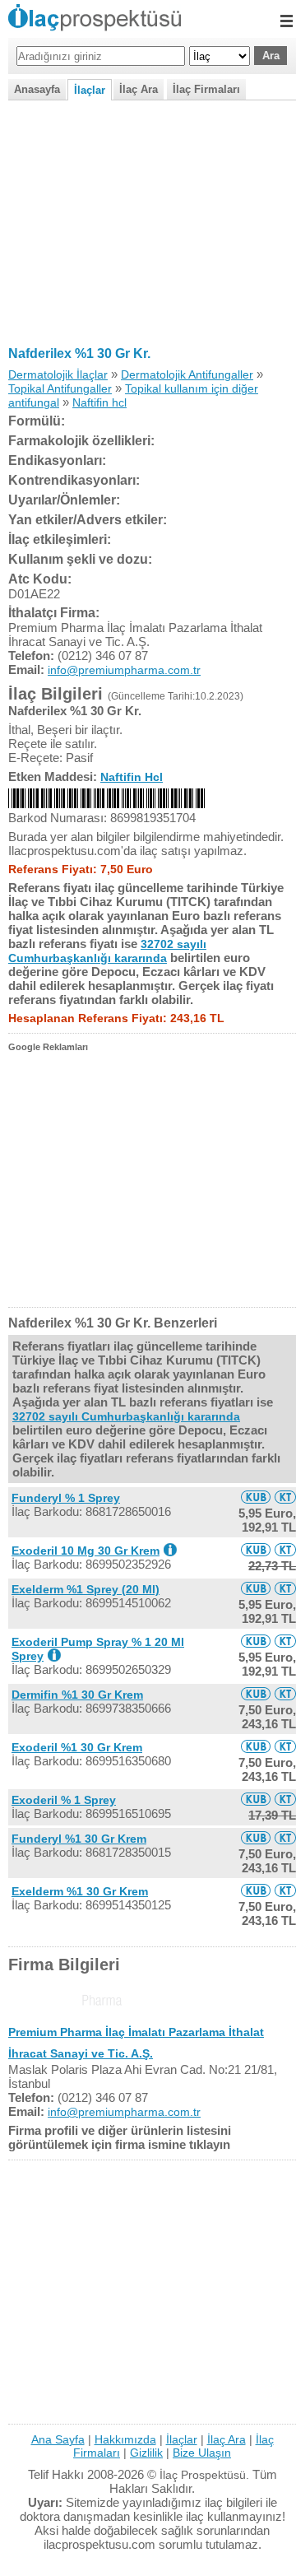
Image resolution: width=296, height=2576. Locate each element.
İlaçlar (90, 90)
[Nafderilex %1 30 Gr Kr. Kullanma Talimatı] (285, 1497)
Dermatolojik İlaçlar (58, 374)
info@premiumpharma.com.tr (124, 670)
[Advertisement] (148, 220)
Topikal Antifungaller (60, 388)
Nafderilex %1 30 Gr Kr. (79, 353)
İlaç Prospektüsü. (204, 2475)
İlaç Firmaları (206, 89)
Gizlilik (146, 2453)
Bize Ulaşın (202, 2453)
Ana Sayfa (58, 2439)
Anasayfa (37, 89)
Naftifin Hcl (132, 777)
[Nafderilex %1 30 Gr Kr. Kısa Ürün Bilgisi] (256, 1497)
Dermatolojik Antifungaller (187, 374)
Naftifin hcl (99, 402)
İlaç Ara (139, 89)
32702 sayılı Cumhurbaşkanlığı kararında (107, 951)
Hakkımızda (125, 2439)
